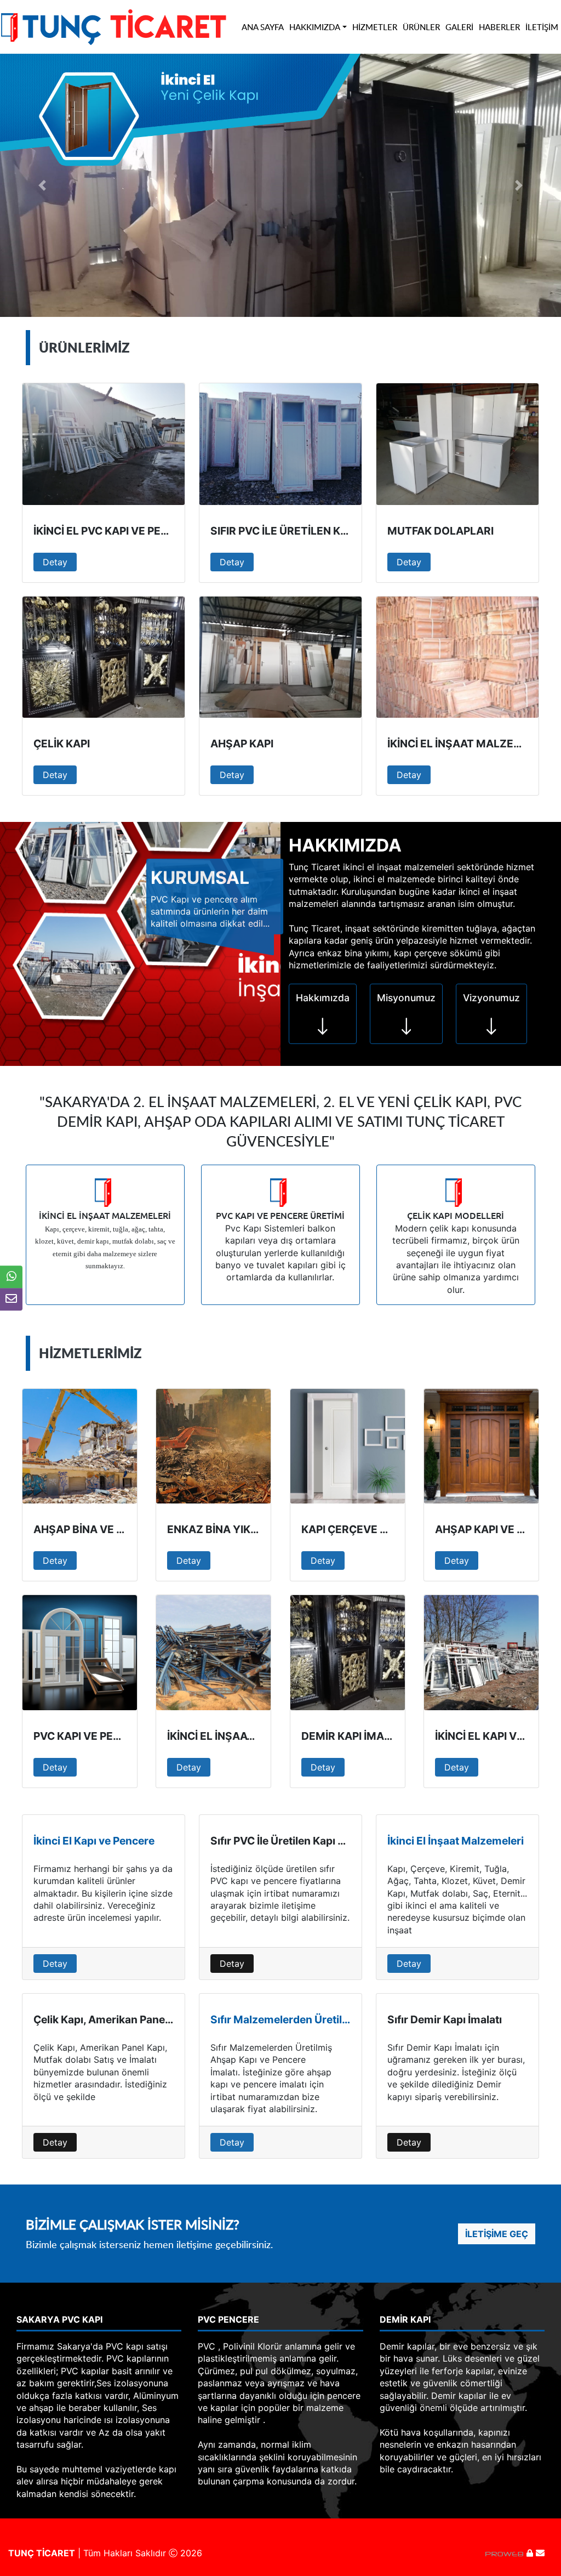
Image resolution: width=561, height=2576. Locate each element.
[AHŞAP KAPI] (280, 657)
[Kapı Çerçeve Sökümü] (348, 1446)
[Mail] (540, 2553)
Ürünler (421, 27)
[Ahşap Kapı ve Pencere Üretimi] (481, 1446)
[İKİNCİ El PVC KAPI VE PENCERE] (104, 444)
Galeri (459, 27)
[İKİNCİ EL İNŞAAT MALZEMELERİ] (457, 657)
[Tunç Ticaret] (113, 26)
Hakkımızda (315, 27)
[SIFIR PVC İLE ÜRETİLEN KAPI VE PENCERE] (280, 444)
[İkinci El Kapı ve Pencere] (481, 1652)
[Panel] (530, 2553)
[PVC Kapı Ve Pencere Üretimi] (80, 1652)
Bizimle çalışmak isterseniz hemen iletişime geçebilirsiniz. (149, 2245)
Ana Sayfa (263, 27)
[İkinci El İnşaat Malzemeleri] (213, 1652)
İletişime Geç (497, 2234)
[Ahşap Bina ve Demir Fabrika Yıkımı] (80, 1446)
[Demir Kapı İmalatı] (348, 1652)
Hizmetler (375, 27)
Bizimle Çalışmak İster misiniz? (133, 2224)
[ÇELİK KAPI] (104, 657)
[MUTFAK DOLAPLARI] (457, 444)
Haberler (499, 27)
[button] (42, 185)
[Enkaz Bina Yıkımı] (213, 1446)
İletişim (542, 27)
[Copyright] (506, 2553)
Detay (55, 562)
